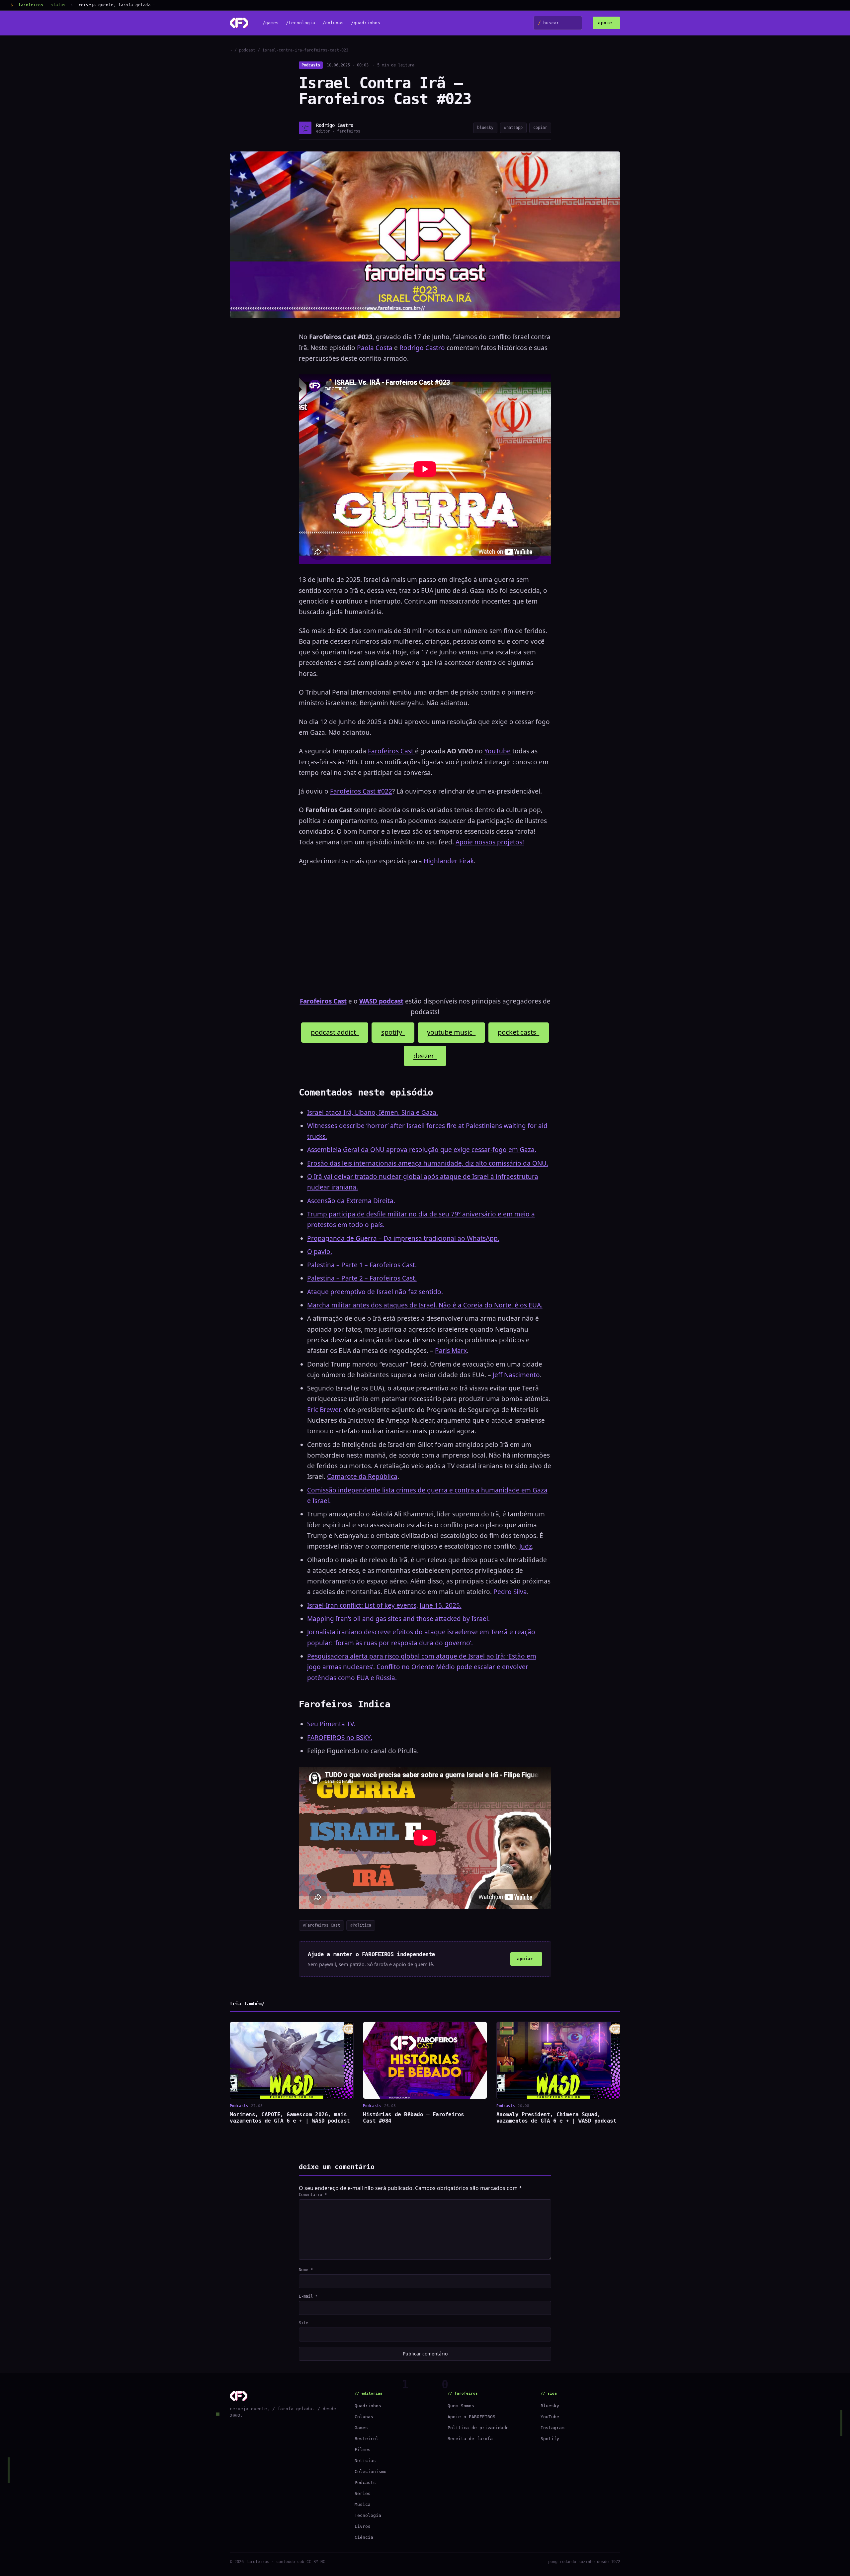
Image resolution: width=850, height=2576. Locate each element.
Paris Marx (451, 1351)
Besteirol (367, 2439)
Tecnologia (368, 2515)
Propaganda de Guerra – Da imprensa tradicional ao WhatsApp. (403, 1238)
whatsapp (513, 128)
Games (361, 2428)
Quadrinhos (368, 2406)
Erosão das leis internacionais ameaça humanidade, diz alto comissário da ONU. (428, 1163)
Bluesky (550, 2406)
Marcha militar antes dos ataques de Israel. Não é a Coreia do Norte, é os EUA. (425, 1305)
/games (271, 23)
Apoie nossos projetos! (490, 842)
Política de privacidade (478, 2428)
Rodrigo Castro (422, 348)
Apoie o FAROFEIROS (471, 2417)
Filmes (363, 2450)
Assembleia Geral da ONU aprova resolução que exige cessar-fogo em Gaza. (422, 1150)
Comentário (313, 2195)
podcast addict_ (335, 1032)
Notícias (365, 2461)
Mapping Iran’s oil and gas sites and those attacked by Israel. (398, 1619)
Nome (306, 2270)
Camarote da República (362, 1477)
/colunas (333, 23)
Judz (526, 1546)
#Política (361, 1925)
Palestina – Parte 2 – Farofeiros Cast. (362, 1278)
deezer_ (425, 1056)
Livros (363, 2526)
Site (303, 2323)
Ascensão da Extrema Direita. (351, 1201)
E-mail (308, 2296)
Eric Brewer (324, 1410)
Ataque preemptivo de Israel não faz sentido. (375, 1292)
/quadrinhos (366, 23)
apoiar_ (526, 1959)
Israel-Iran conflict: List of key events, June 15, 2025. (384, 1605)
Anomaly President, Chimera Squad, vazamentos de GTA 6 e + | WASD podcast (556, 2118)
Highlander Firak (449, 861)
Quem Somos (461, 2406)
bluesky (485, 128)
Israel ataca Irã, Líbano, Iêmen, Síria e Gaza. (373, 1112)
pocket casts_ (518, 1032)
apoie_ (606, 23)
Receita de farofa (470, 2439)
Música (363, 2504)
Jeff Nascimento (516, 1375)
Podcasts (311, 65)
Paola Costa (375, 348)
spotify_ (393, 1032)
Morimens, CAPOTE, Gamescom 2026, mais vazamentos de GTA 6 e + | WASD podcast (290, 2118)
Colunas (364, 2417)
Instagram (552, 2428)
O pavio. (320, 1252)
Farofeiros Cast (391, 751)
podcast (247, 50)
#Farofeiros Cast (321, 1925)
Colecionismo (371, 2472)
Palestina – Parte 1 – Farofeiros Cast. (362, 1265)
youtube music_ (451, 1032)
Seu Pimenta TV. (331, 1724)
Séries (363, 2493)
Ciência (364, 2537)
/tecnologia (300, 23)
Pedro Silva (510, 1592)
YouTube (498, 751)
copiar (540, 128)
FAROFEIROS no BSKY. (340, 1738)
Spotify (550, 2439)
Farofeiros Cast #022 (361, 791)
